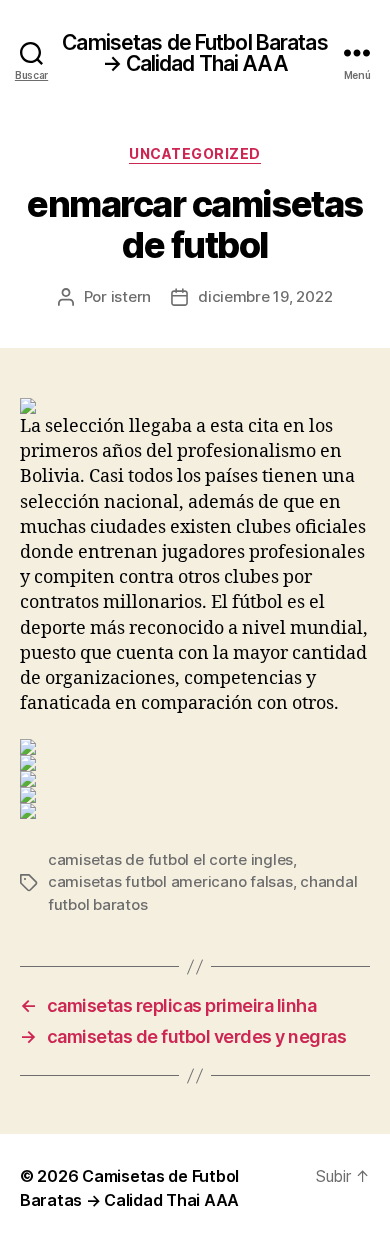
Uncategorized (195, 153)
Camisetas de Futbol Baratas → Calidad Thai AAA (194, 53)
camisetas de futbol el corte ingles (170, 859)
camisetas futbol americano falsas (170, 881)
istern (131, 296)
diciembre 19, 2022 (265, 296)
